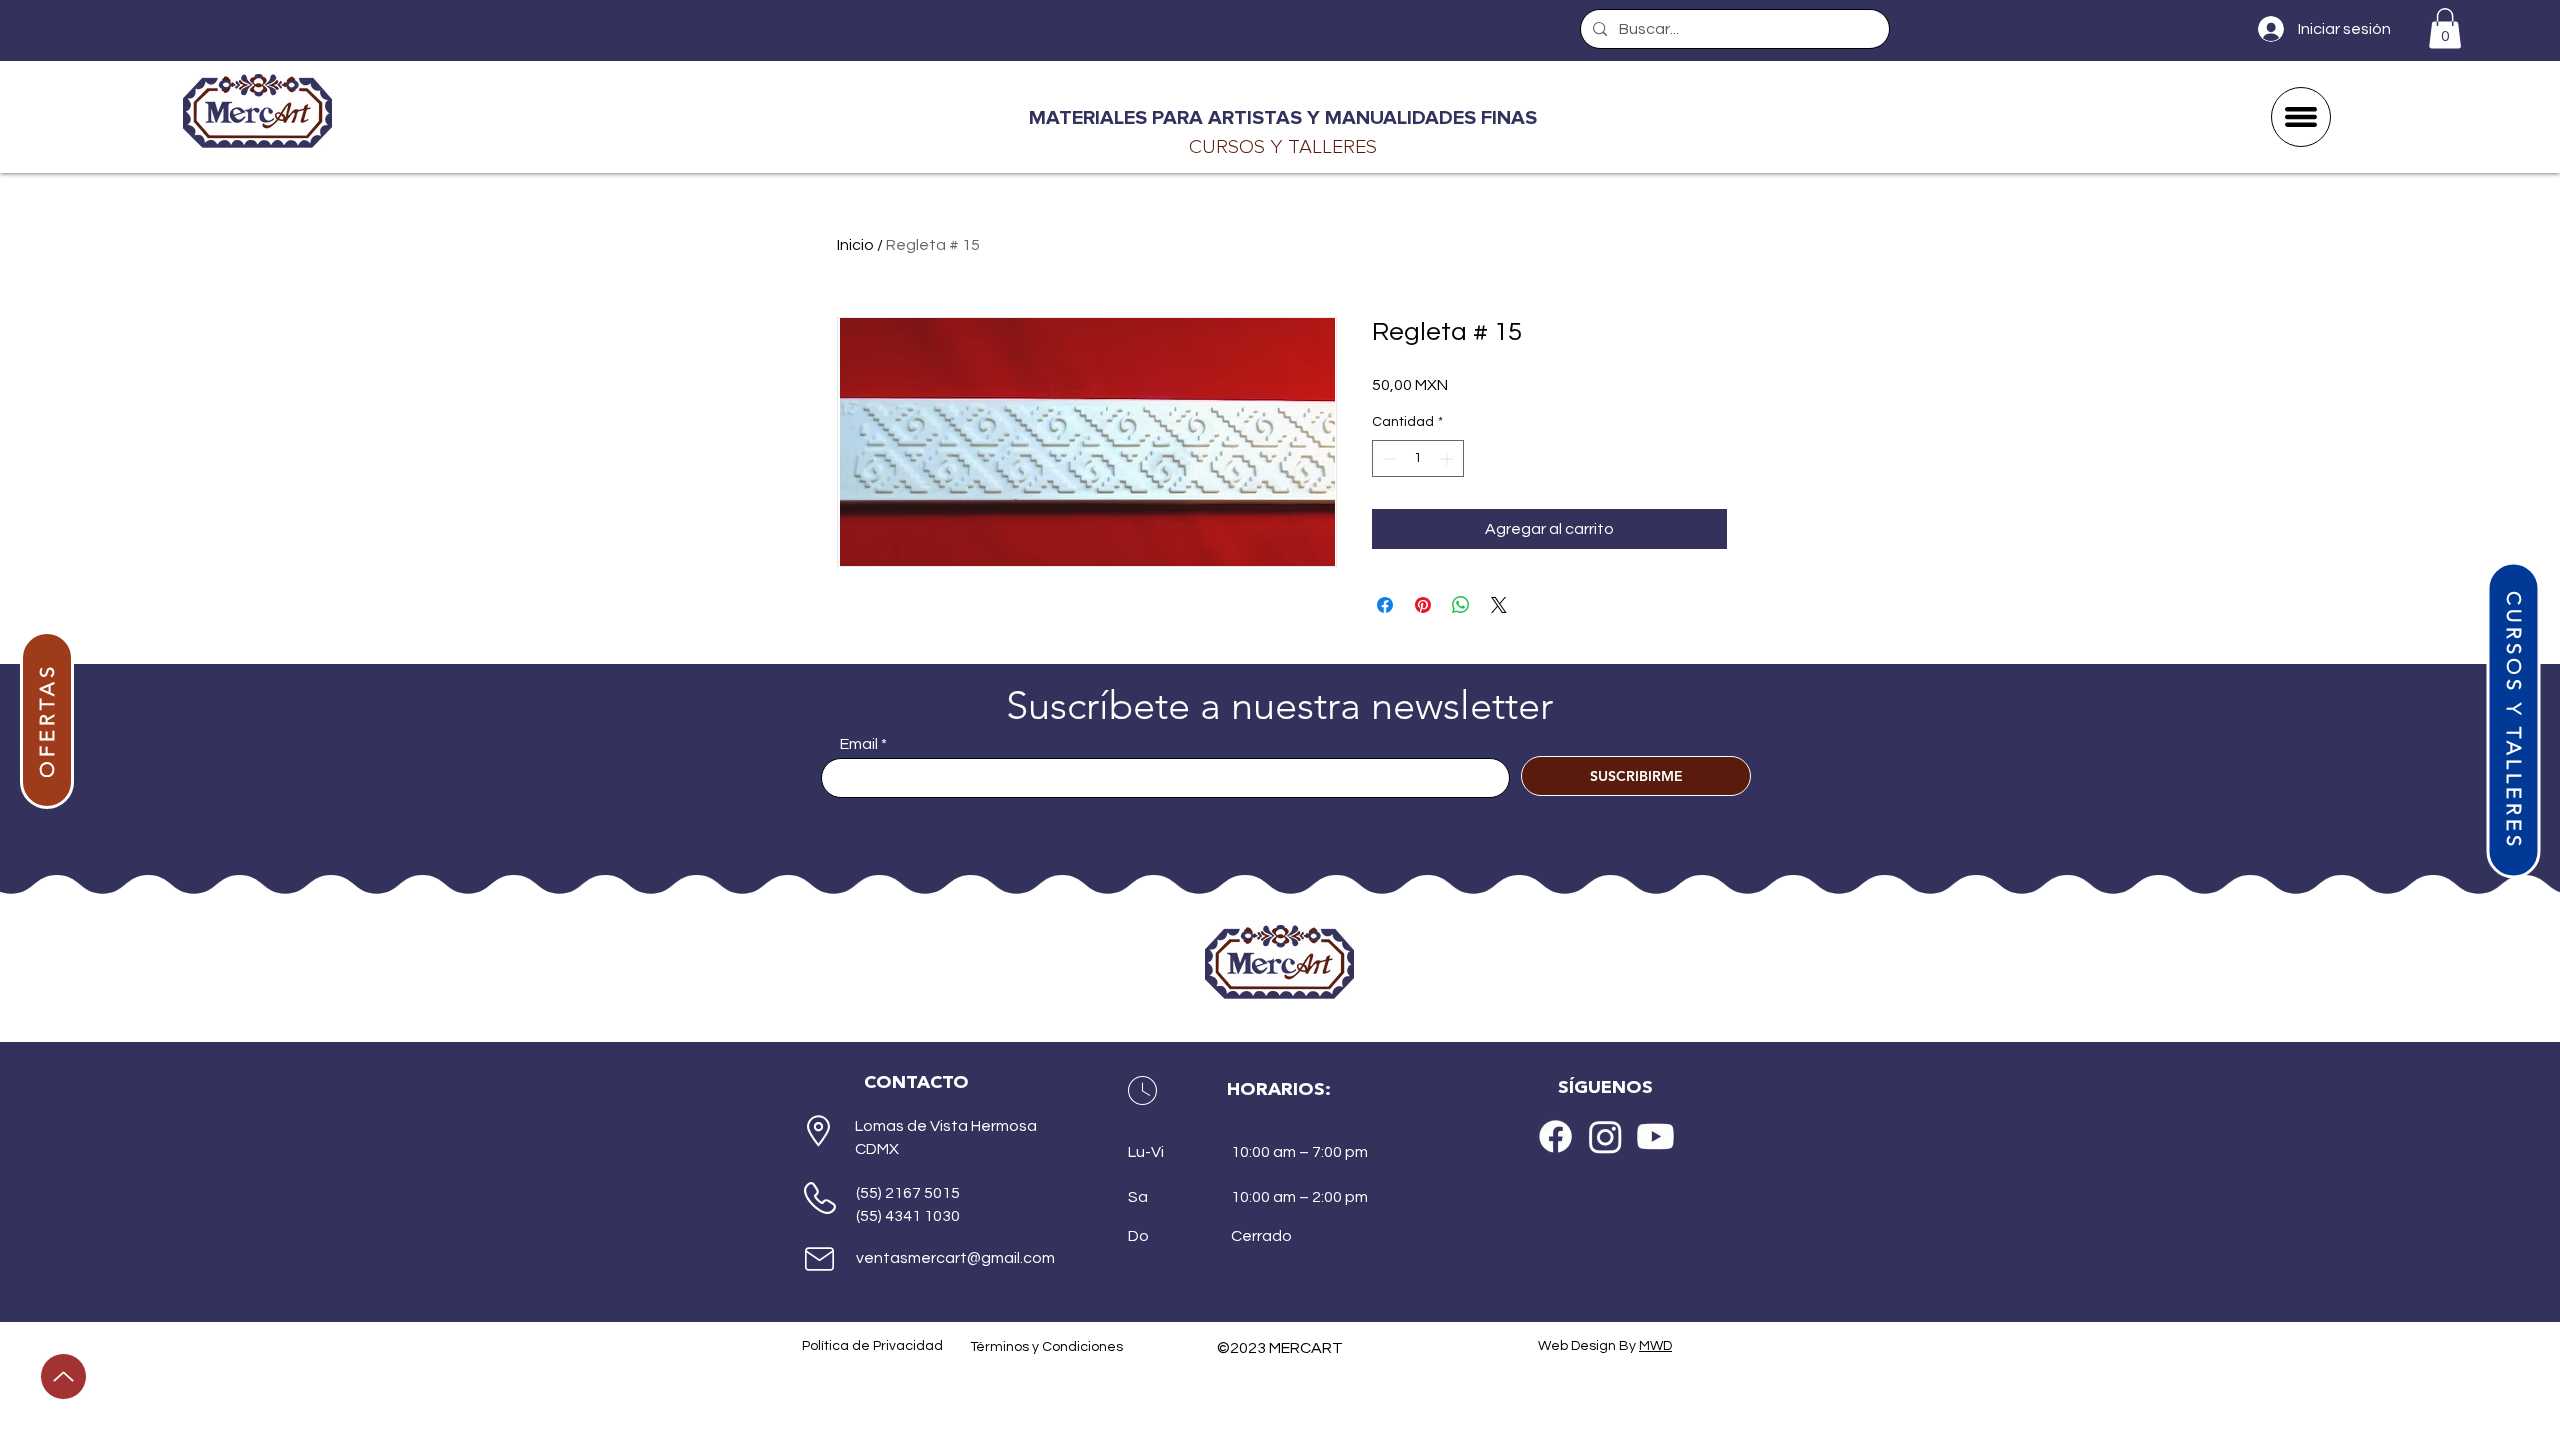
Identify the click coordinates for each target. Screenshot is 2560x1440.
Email (859, 744)
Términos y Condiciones (1046, 1347)
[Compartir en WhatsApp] (1461, 605)
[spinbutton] (1418, 458)
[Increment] (1448, 458)
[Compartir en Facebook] (1385, 605)
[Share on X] (1499, 605)
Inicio (855, 245)
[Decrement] (1387, 458)
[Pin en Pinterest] (1423, 605)
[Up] (63, 1376)
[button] (2445, 28)
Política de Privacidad (872, 1346)
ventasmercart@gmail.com (955, 1258)
